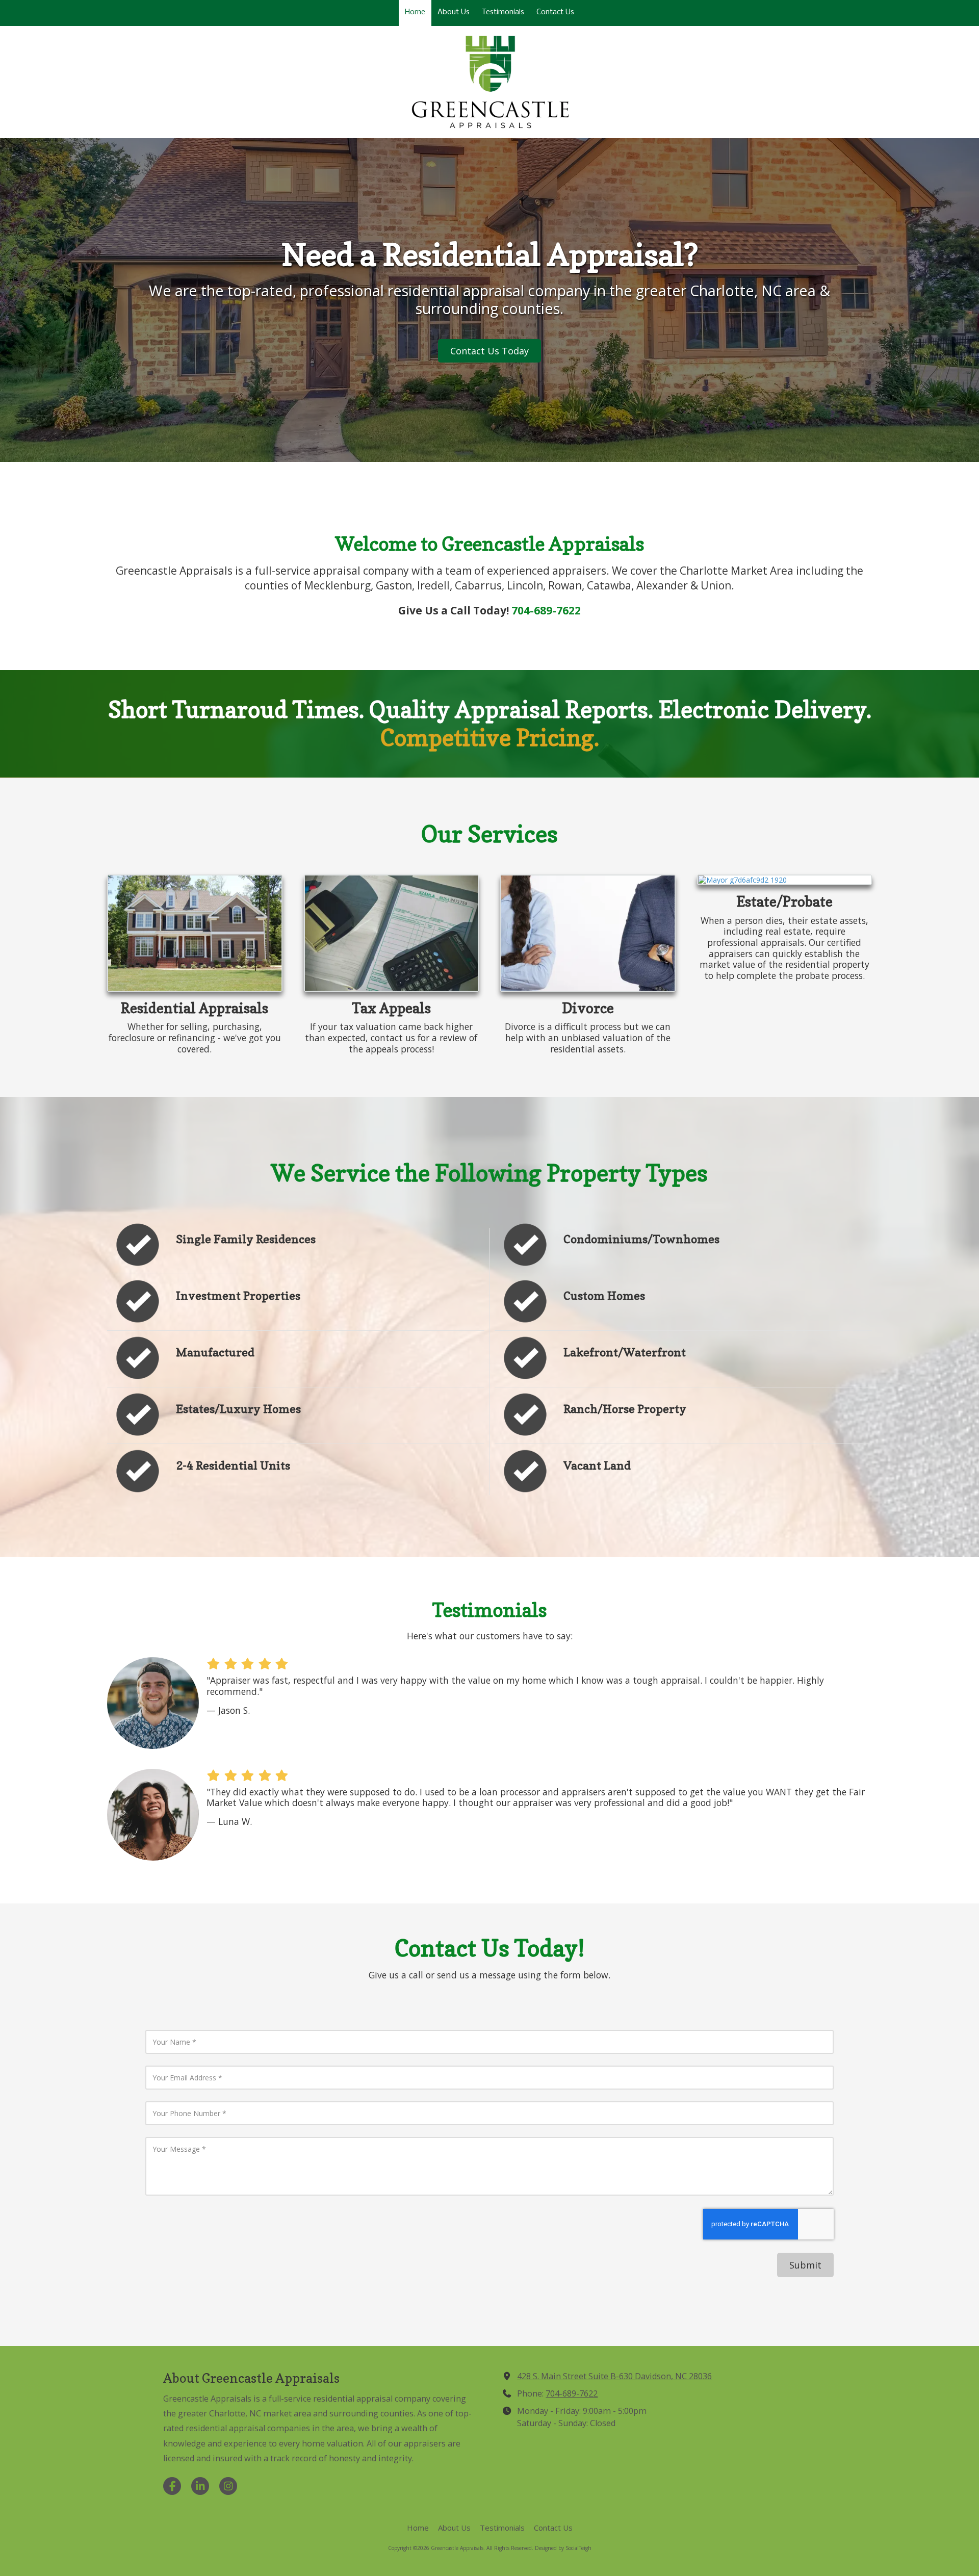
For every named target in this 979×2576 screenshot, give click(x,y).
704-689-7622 (572, 2393)
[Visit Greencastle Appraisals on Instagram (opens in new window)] (228, 2486)
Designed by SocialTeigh (563, 2548)
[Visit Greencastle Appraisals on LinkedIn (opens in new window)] (200, 2486)
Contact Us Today (489, 351)
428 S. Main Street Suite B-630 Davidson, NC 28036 (614, 2376)
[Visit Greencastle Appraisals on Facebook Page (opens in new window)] (172, 2486)
